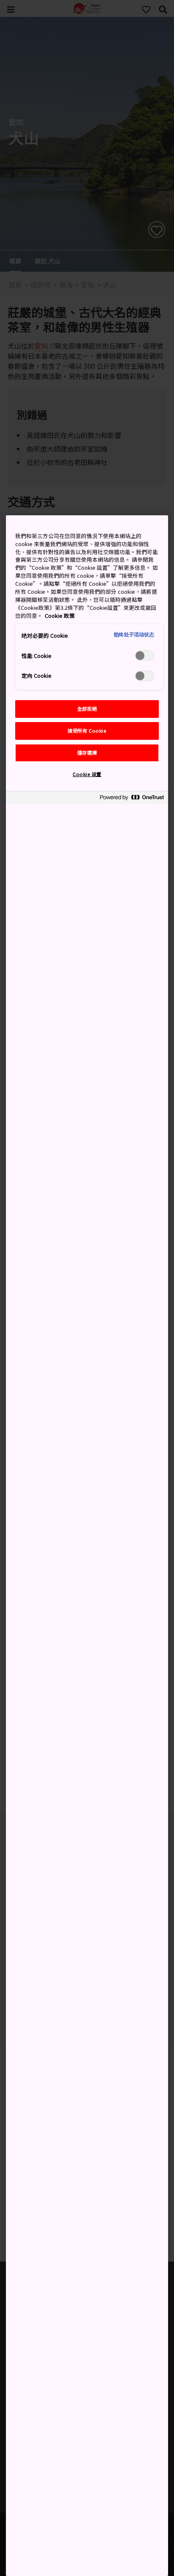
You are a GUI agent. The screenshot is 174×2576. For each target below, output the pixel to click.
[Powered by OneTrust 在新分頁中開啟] (132, 799)
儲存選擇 (87, 752)
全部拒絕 (87, 709)
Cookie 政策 (60, 616)
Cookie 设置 (87, 774)
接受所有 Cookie (87, 731)
